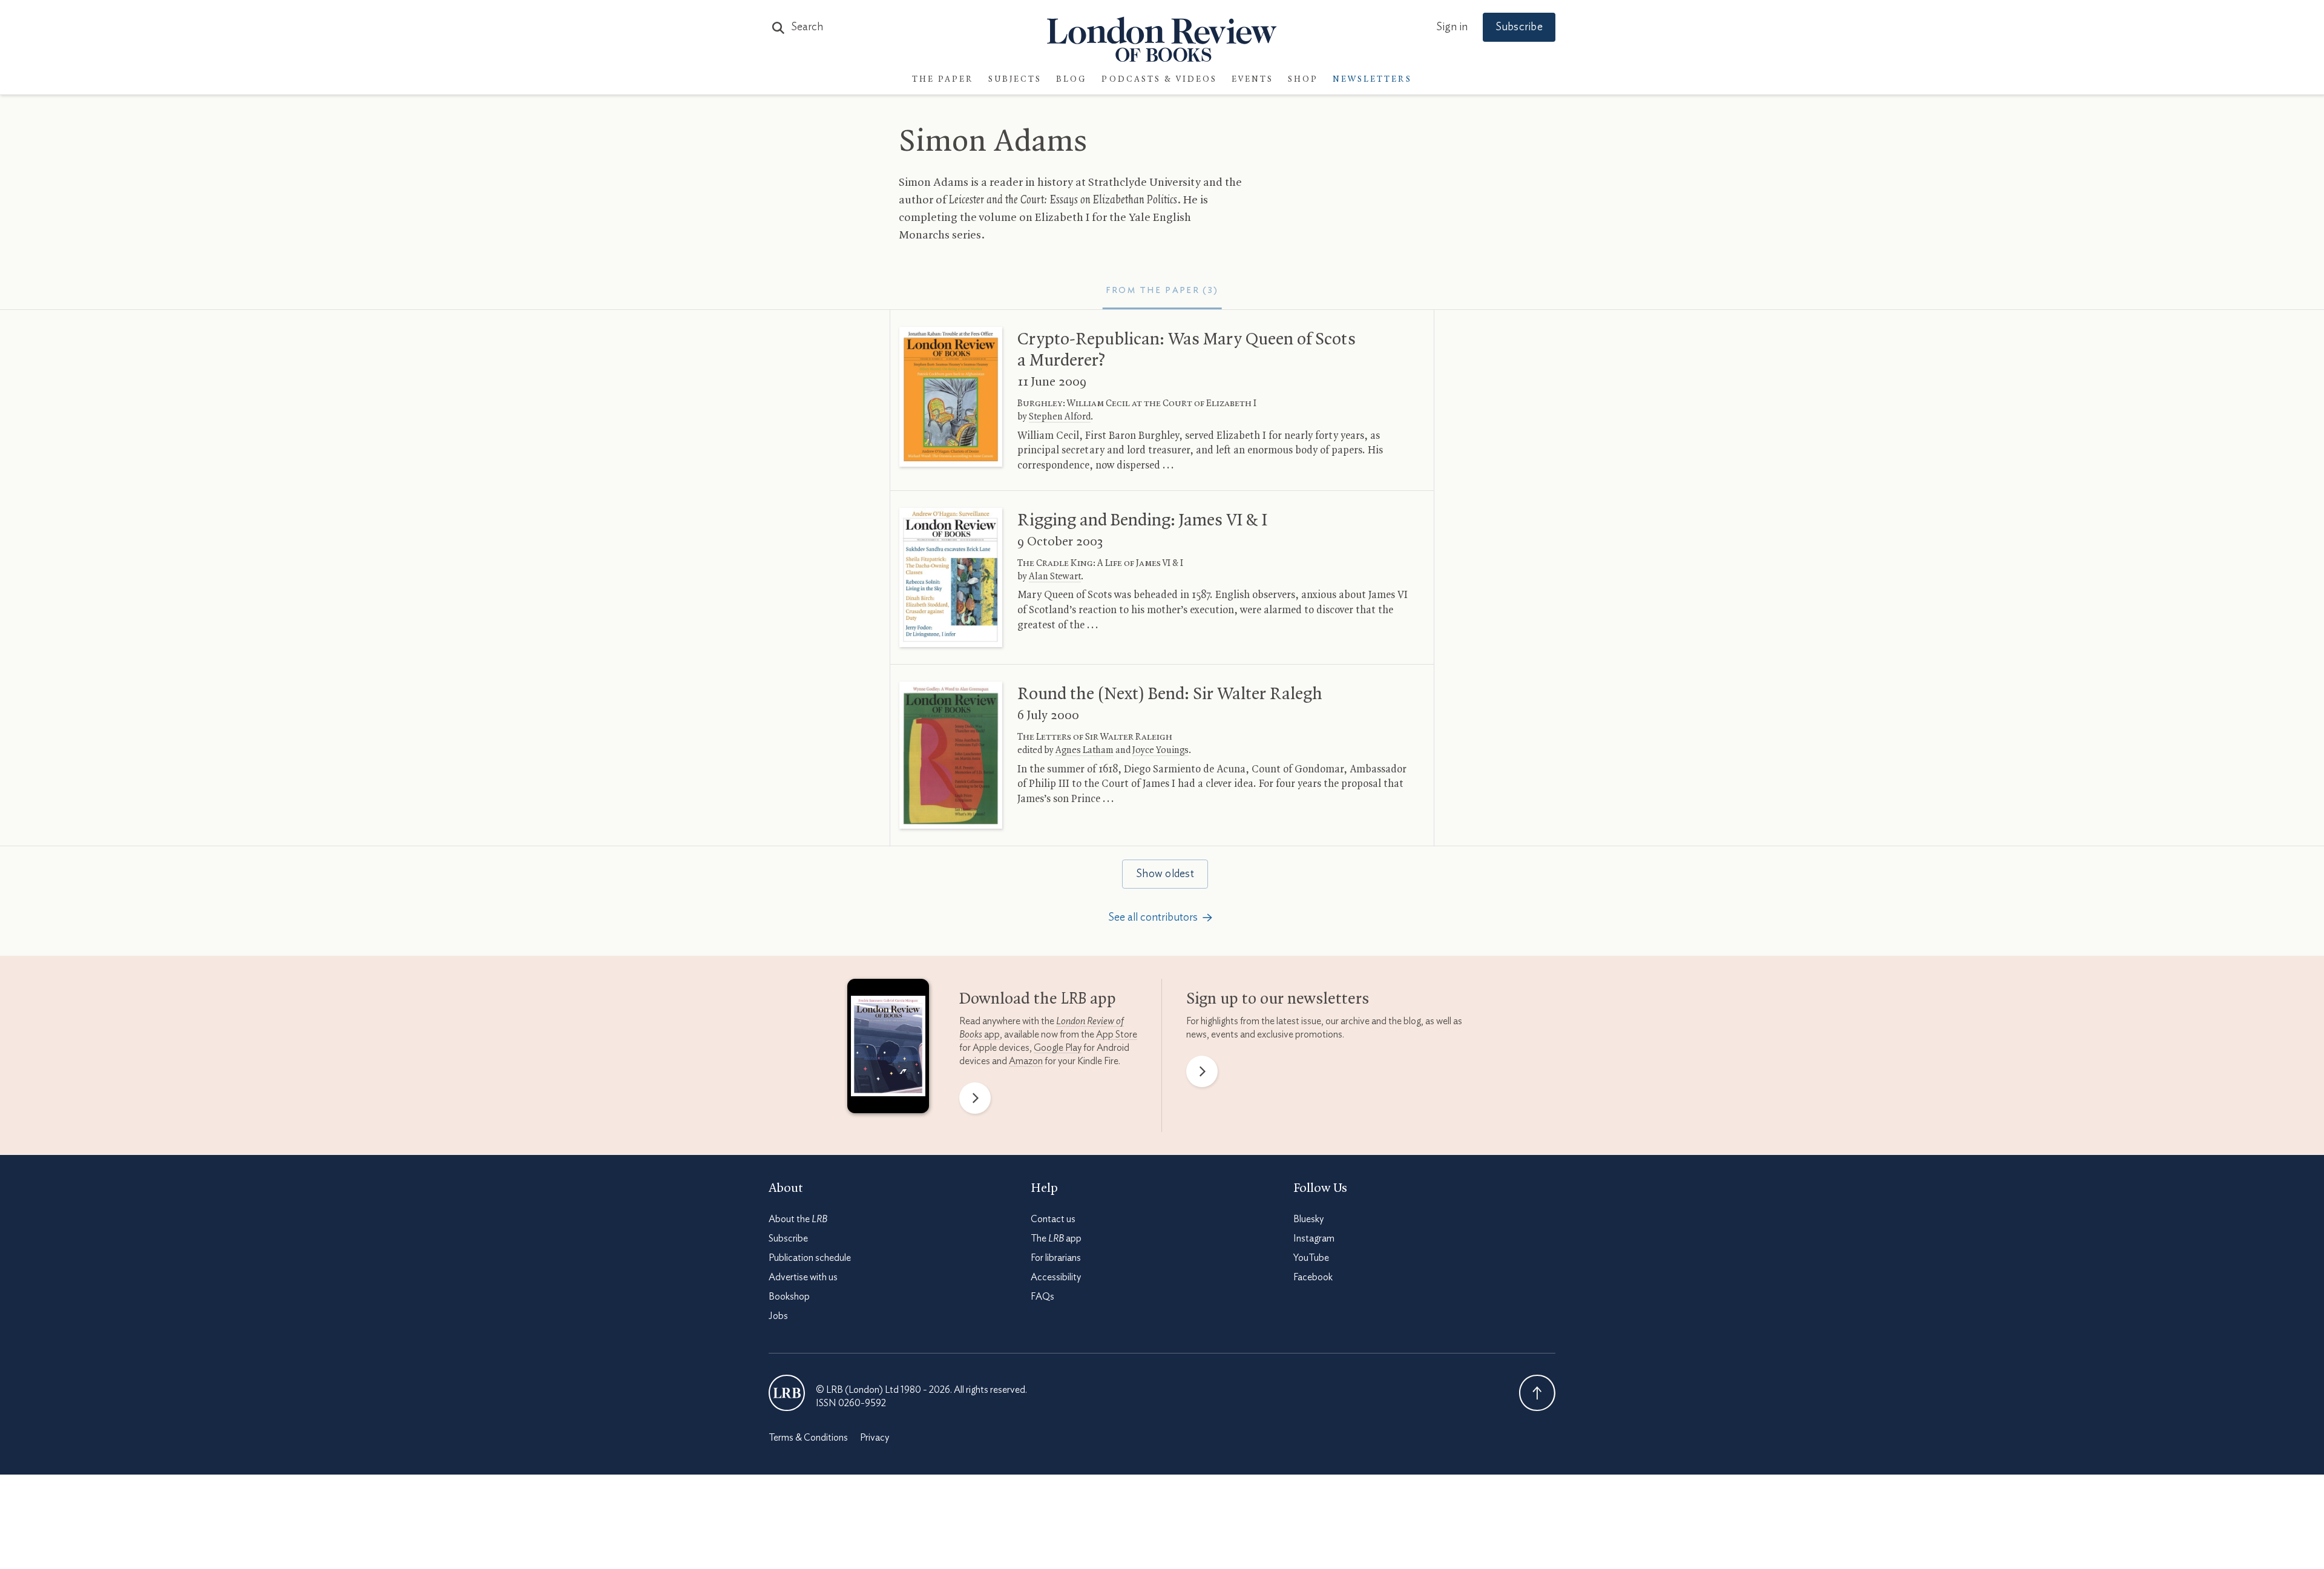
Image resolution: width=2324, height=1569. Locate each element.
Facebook (1313, 1277)
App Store (1117, 1034)
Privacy (875, 1438)
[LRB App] (888, 1049)
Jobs (778, 1316)
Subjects (1015, 80)
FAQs (1042, 1297)
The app (1056, 1238)
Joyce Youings (1160, 751)
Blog (1072, 80)
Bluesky (1308, 1219)
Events (1252, 80)
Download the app (1038, 999)
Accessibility (1056, 1277)
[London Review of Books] (787, 1393)
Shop (1303, 80)
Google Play (1058, 1048)
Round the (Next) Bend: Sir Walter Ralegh (1170, 694)
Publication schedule (810, 1258)
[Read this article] (951, 397)
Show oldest (1165, 874)
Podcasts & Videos (1159, 80)
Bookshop (789, 1297)
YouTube (1311, 1258)
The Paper (943, 80)
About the (798, 1219)
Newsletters (1372, 80)
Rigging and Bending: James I (1142, 521)
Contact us (1053, 1219)
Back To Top (1537, 1393)
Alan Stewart (1055, 577)
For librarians (1056, 1258)
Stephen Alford (1060, 417)
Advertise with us (803, 1277)
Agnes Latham (1085, 751)
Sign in (1452, 27)
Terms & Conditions (808, 1438)
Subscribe (1519, 27)
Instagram (1314, 1238)
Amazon (1026, 1061)
